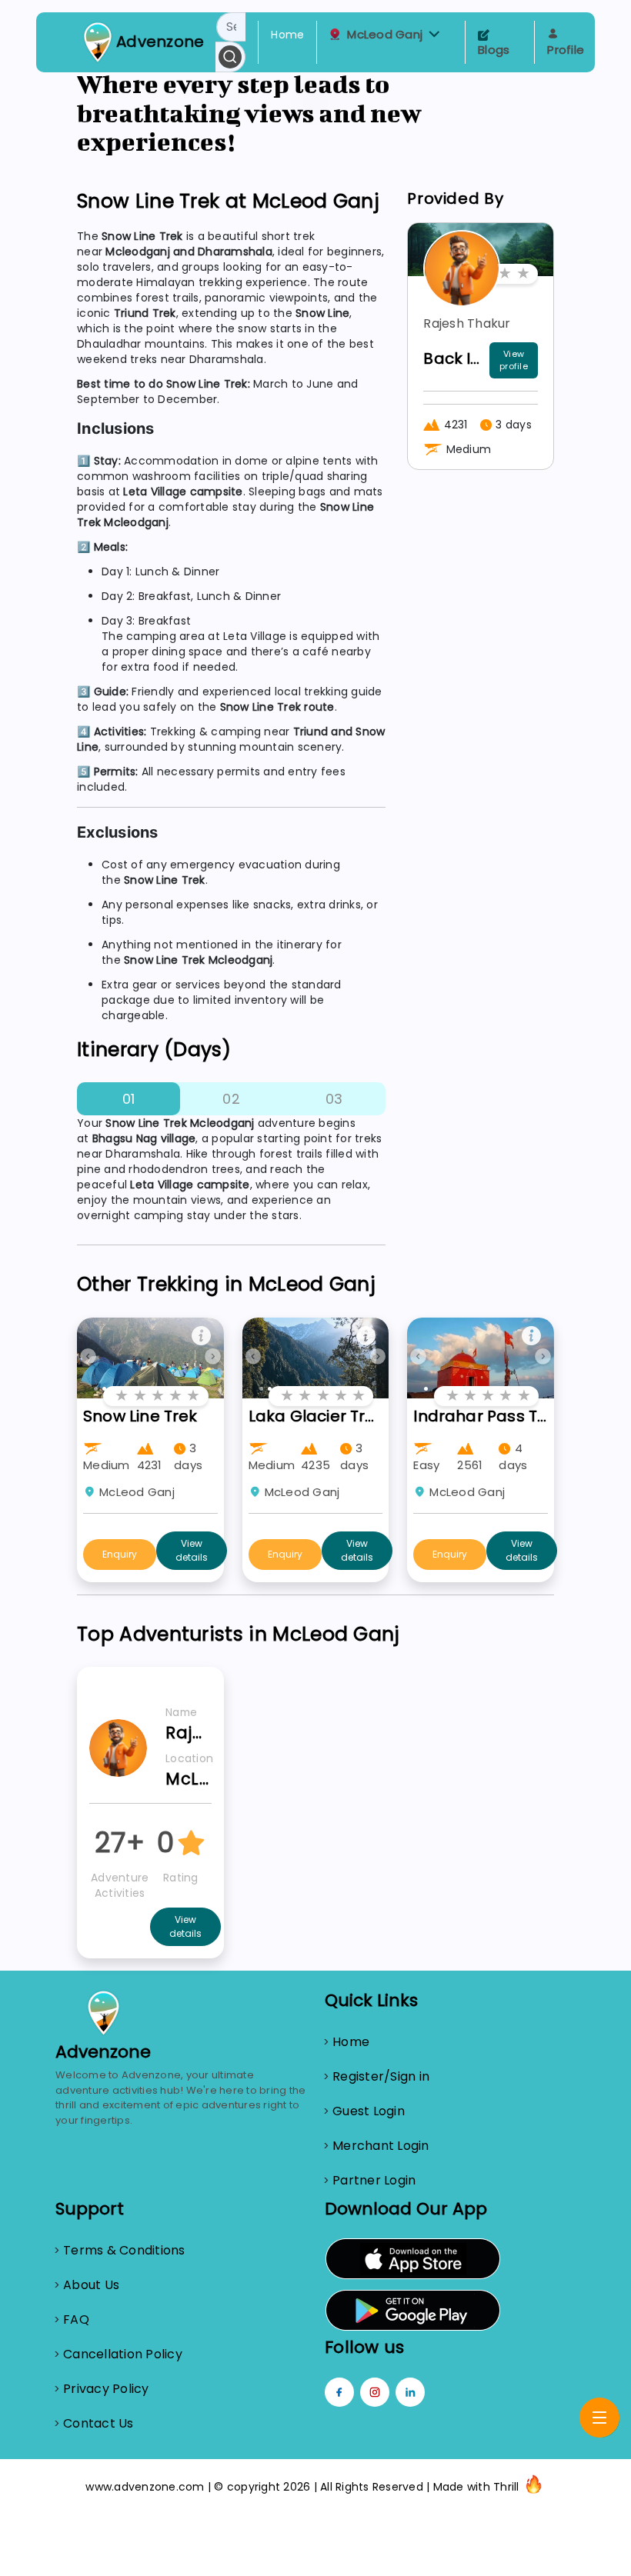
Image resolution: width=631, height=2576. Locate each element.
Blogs (494, 50)
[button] (434, 34)
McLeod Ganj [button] (385, 35)
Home (287, 35)
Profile (566, 50)
